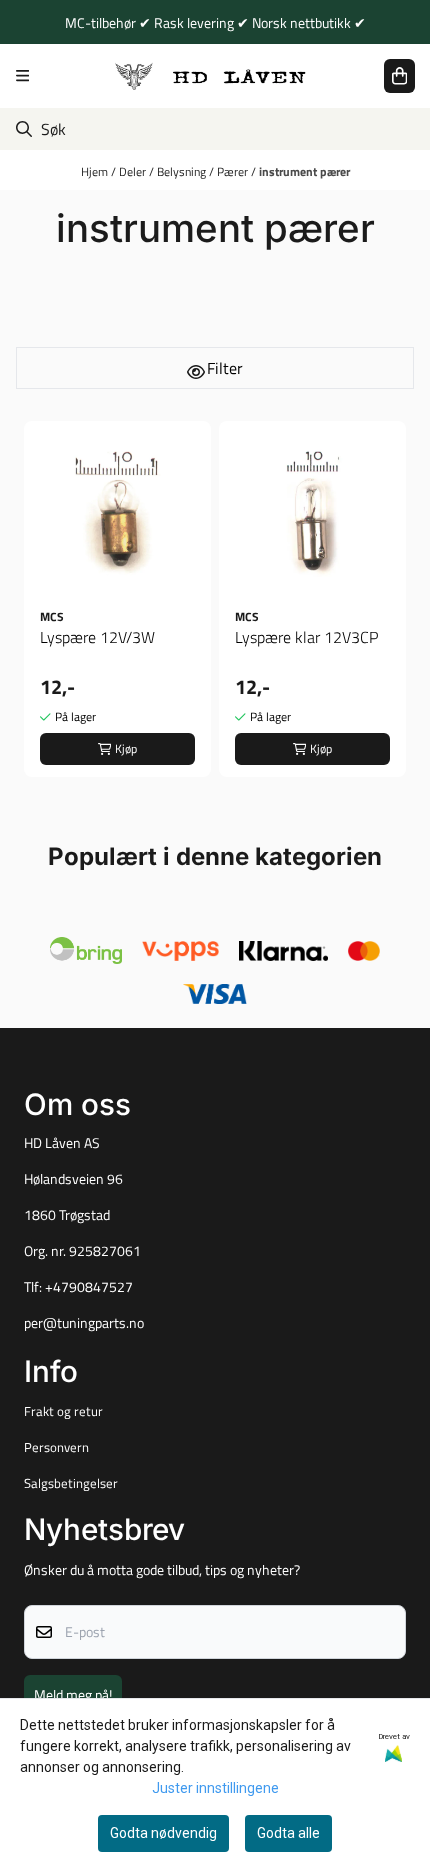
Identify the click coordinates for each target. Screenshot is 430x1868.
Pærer (234, 171)
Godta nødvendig (163, 1833)
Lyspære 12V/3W (97, 637)
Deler (134, 171)
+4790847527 (89, 1287)
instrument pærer (304, 171)
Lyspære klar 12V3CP (306, 637)
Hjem (96, 171)
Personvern (56, 1447)
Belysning (183, 171)
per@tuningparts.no (84, 1323)
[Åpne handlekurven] (399, 76)
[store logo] (211, 75)
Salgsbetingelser (71, 1483)
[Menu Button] (22, 75)
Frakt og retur (63, 1411)
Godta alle (288, 1833)
